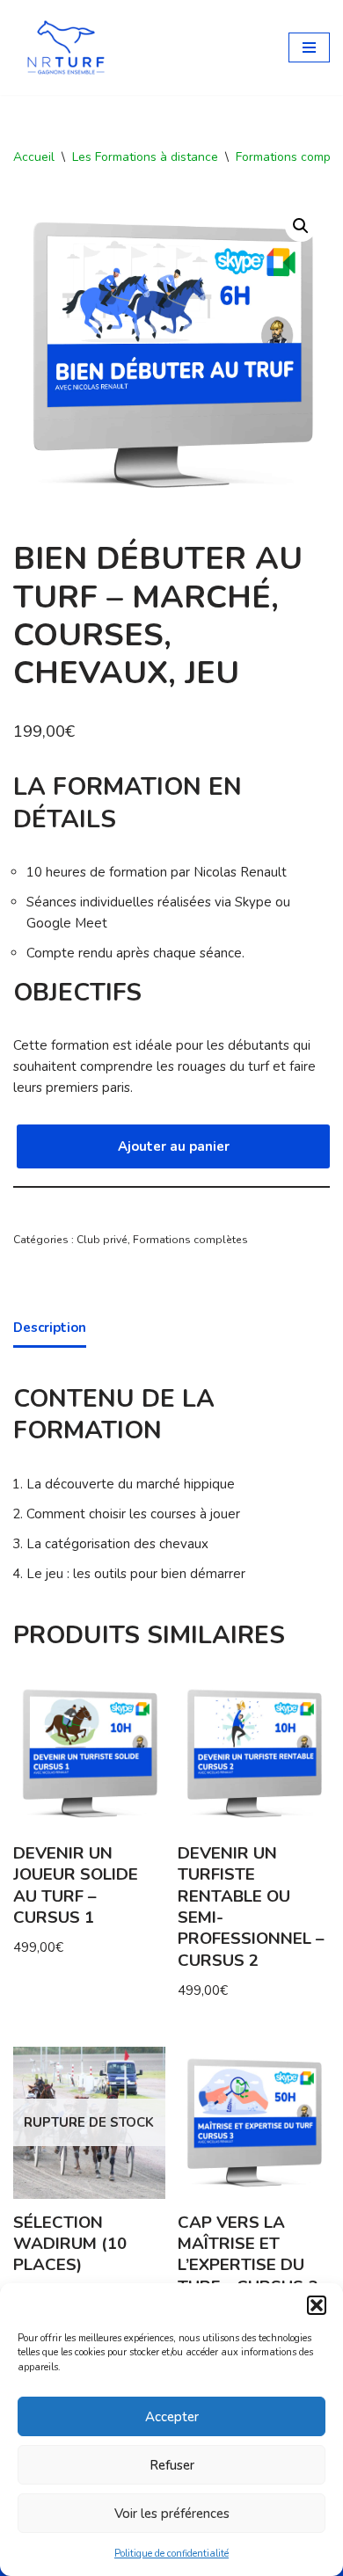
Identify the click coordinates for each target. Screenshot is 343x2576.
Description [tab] (50, 1328)
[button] (317, 2305)
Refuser (172, 2465)
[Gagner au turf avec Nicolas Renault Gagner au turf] (66, 47)
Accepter (172, 2417)
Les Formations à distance (145, 157)
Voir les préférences (172, 2514)
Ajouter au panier (174, 1146)
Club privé (102, 1240)
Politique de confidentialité (171, 2554)
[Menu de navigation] (309, 47)
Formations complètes (190, 1240)
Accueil (34, 157)
